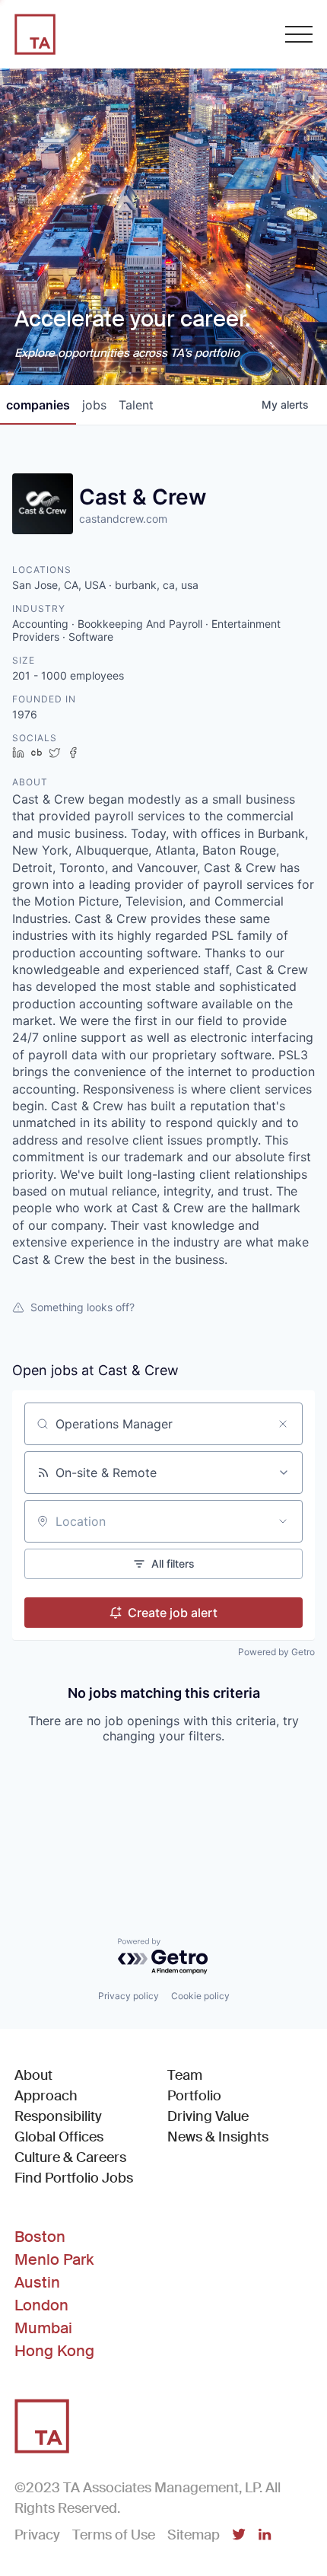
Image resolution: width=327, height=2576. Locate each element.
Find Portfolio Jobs (74, 2178)
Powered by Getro (276, 1652)
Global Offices (59, 2137)
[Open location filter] (283, 1521)
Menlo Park (54, 2259)
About (33, 2075)
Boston (40, 2237)
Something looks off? (83, 1307)
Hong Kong (54, 2351)
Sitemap (194, 2535)
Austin (37, 2282)
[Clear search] (283, 1424)
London (41, 2305)
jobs (94, 405)
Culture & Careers (70, 2157)
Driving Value (208, 2116)
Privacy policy (129, 1996)
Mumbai (43, 2328)
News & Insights (218, 2137)
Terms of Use (114, 2535)
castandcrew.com (123, 519)
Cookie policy (200, 1996)
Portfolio (194, 2096)
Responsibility (58, 2116)
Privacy (37, 2535)
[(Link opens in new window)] (239, 2536)
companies (38, 405)
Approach (46, 2096)
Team (185, 2075)
